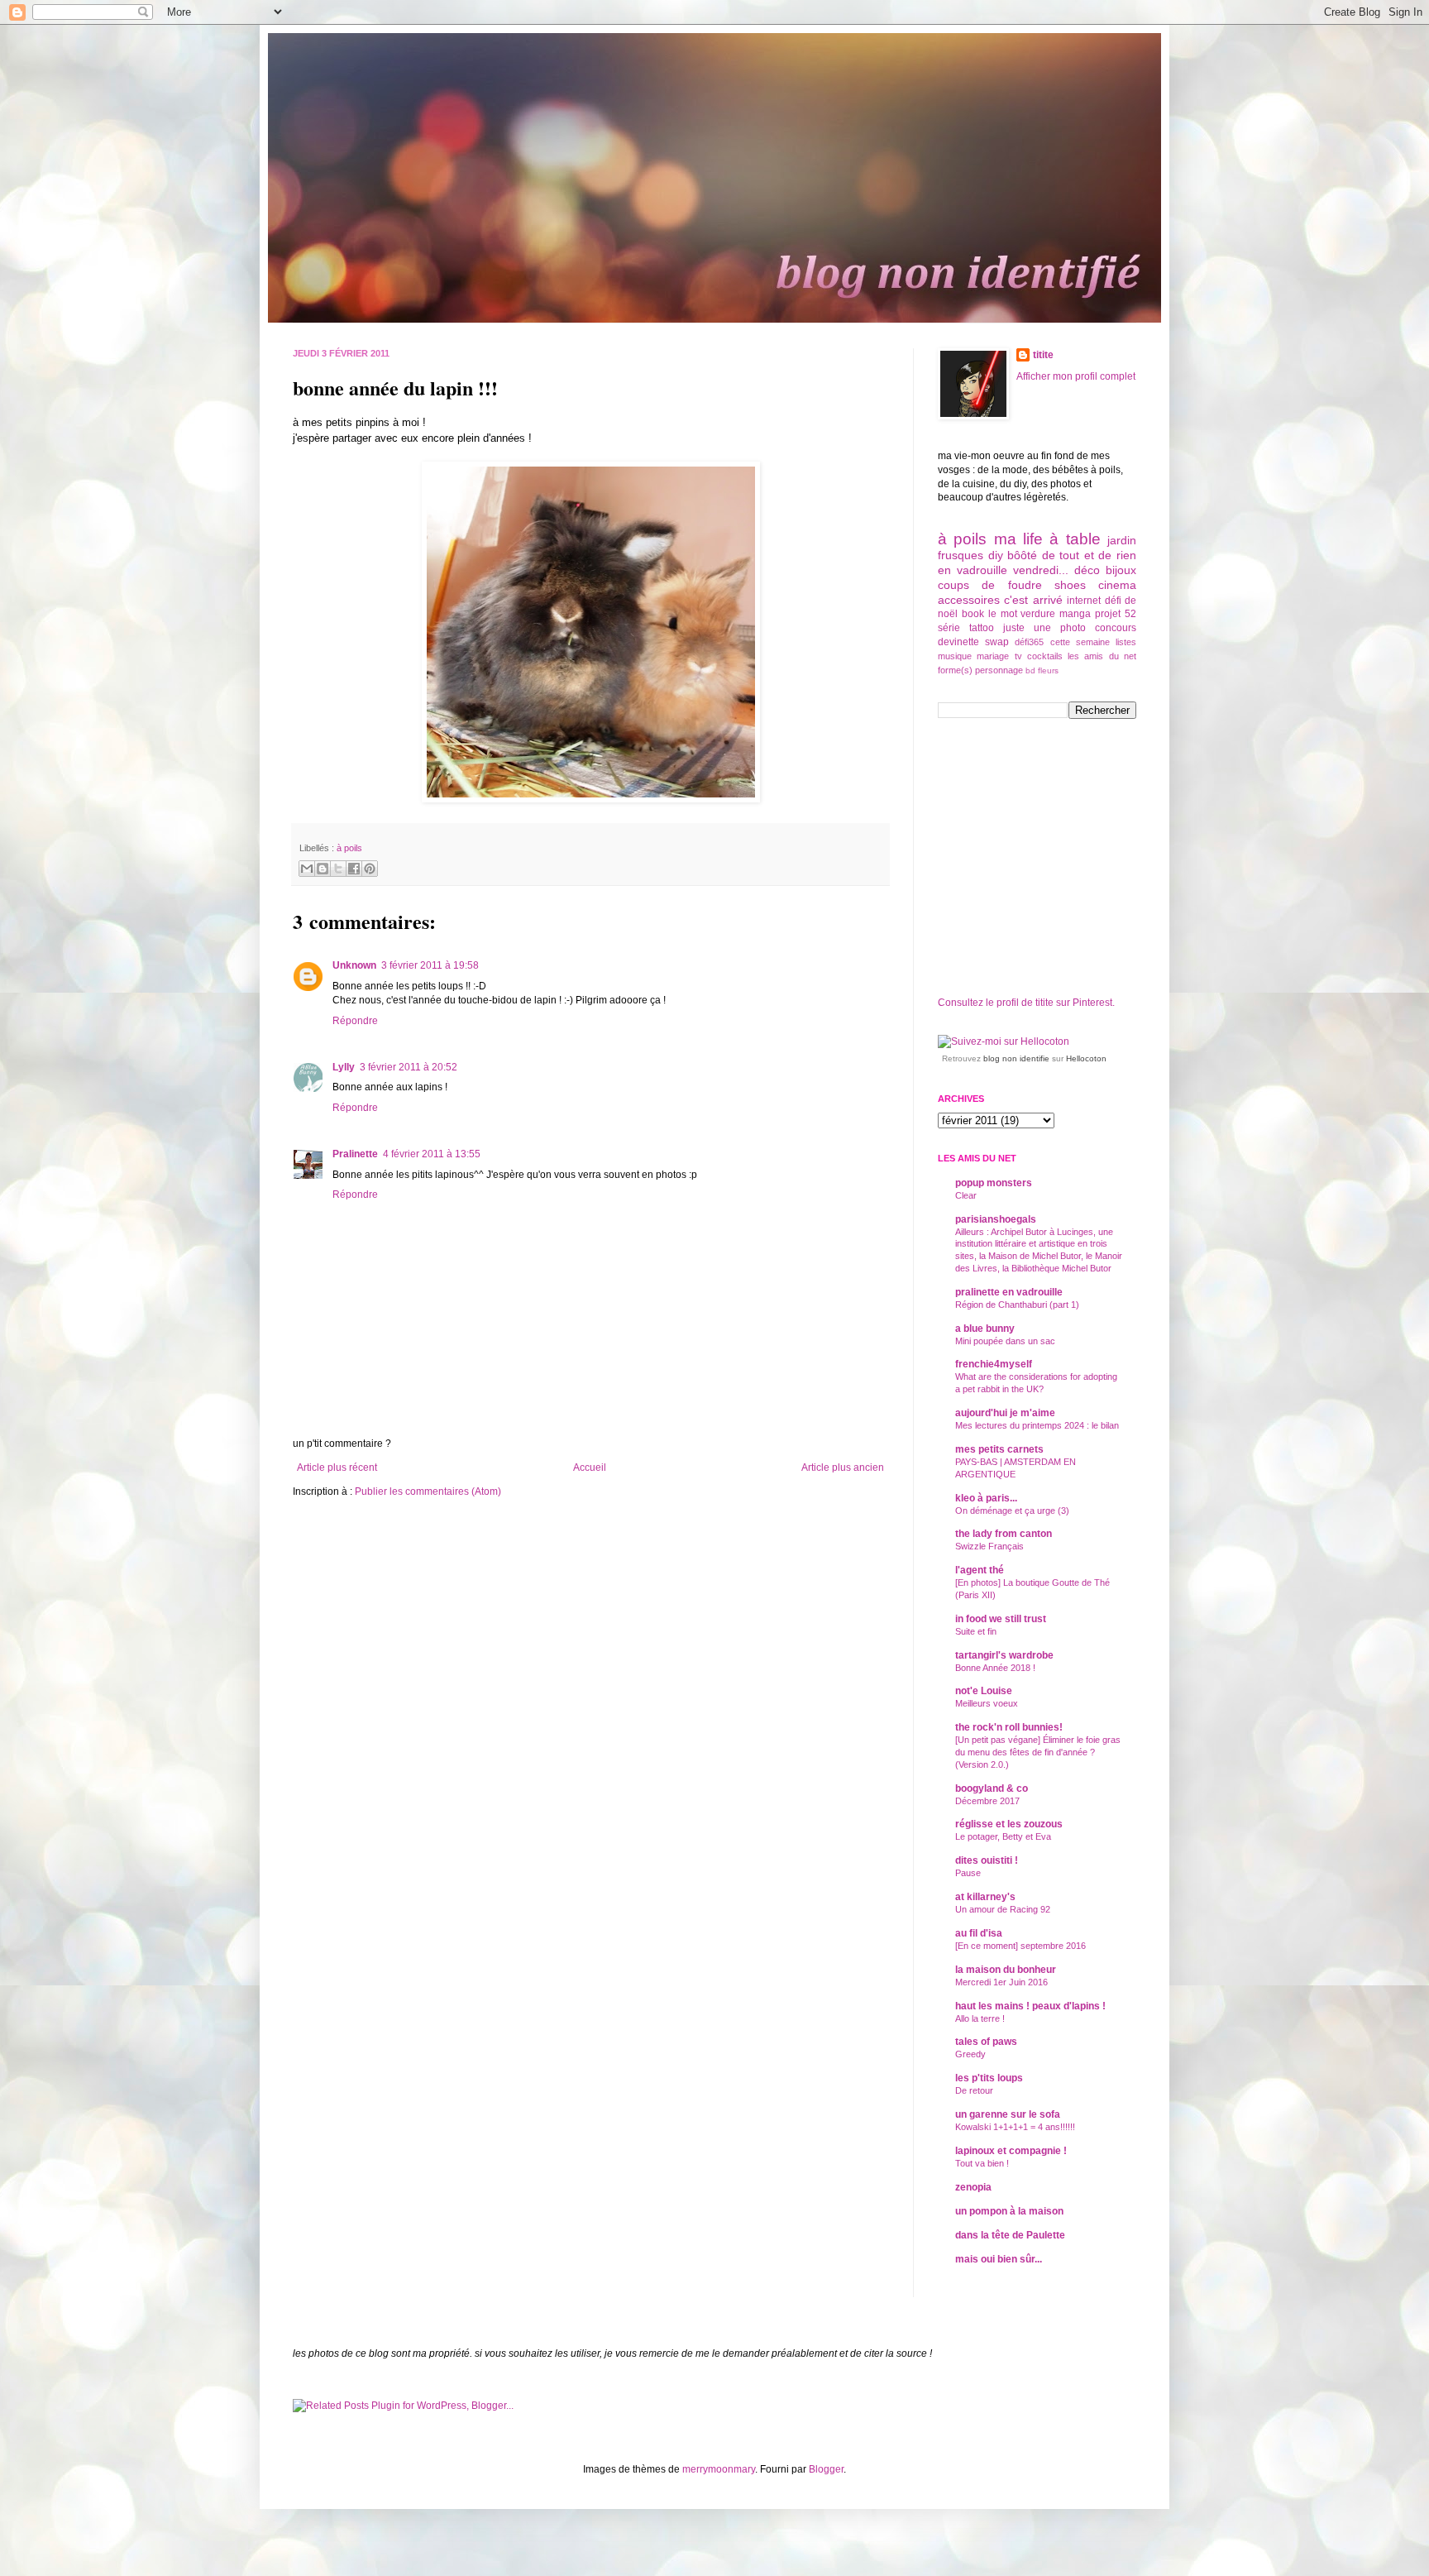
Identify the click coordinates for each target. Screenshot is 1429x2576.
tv (1018, 656)
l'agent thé (980, 1570)
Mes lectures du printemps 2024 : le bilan (1037, 1425)
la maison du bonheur (1006, 1970)
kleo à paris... (986, 1498)
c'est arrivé (1033, 600)
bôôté (1022, 555)
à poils (349, 848)
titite (1043, 355)
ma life (1018, 539)
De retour (974, 2090)
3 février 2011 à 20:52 (409, 1067)
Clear (966, 1195)
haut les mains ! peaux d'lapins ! (1030, 2006)
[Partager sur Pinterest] (370, 869)
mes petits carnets (999, 1449)
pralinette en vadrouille (1009, 1292)
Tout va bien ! (982, 2163)
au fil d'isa (979, 1933)
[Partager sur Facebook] (354, 869)
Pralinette (355, 1154)
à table (1075, 539)
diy (996, 555)
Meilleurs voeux (987, 1703)
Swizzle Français (989, 1546)
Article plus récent (337, 1468)
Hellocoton (1086, 1058)
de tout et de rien (1089, 555)
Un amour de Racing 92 (1003, 1909)
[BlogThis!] (323, 869)
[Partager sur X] (338, 869)
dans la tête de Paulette (1010, 2235)
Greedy (970, 2054)
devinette (958, 642)
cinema (1117, 585)
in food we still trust (1001, 1619)
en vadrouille (973, 570)
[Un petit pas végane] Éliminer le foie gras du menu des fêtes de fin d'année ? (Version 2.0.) (1038, 1752)
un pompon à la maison (1009, 2211)
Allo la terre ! (980, 2018)
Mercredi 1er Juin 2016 (1001, 1982)
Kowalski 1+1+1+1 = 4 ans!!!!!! (1015, 2127)
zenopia (973, 2187)
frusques (961, 555)
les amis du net (1102, 656)
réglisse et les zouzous (1009, 1824)
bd (1030, 670)
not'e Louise (984, 1691)
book (973, 614)
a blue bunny (985, 1329)
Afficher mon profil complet (1076, 376)
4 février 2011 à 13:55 (432, 1154)
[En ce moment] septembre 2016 (1020, 1946)
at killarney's (985, 1897)
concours (1116, 628)
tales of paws (986, 2042)
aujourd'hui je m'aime (1005, 1413)
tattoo (982, 628)
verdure (1038, 614)
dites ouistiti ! (987, 1860)
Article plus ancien (843, 1468)
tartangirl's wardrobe (1004, 1655)
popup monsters (994, 1183)
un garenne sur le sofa (1008, 2114)
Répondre (355, 1021)
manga (1075, 614)
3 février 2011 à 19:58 (430, 965)
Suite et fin (976, 1631)
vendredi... (1041, 570)
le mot (1003, 614)
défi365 (1029, 642)
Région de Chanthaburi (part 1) (1017, 1305)
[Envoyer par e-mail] (307, 869)
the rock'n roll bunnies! (1009, 1727)
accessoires (969, 600)
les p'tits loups (989, 2078)
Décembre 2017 (987, 1801)
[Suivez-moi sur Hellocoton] (1004, 1041)
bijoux (1121, 570)
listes (1126, 642)
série (949, 628)
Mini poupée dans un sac (1005, 1341)
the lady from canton (1004, 1534)
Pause (968, 1873)
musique (955, 656)
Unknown (354, 965)
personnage (999, 670)
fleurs (1048, 670)
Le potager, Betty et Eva (1003, 1836)
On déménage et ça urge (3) (1012, 1511)
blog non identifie (1016, 1058)
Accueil (590, 1468)
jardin (1122, 540)
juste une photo (1044, 628)
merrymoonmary (719, 2469)
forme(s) (955, 670)
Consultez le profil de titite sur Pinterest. (1026, 1003)
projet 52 (1116, 614)
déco (1087, 570)
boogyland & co (992, 1788)
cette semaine (1080, 642)
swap (997, 642)
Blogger (826, 2469)
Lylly (344, 1067)
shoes (1070, 585)
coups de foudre (990, 585)
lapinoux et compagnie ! (1011, 2151)
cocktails (1045, 656)
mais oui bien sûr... (999, 2259)
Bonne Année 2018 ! (995, 1668)
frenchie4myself (994, 1364)
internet (1084, 601)
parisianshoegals (996, 1219)
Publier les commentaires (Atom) (428, 1491)
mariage (993, 656)
